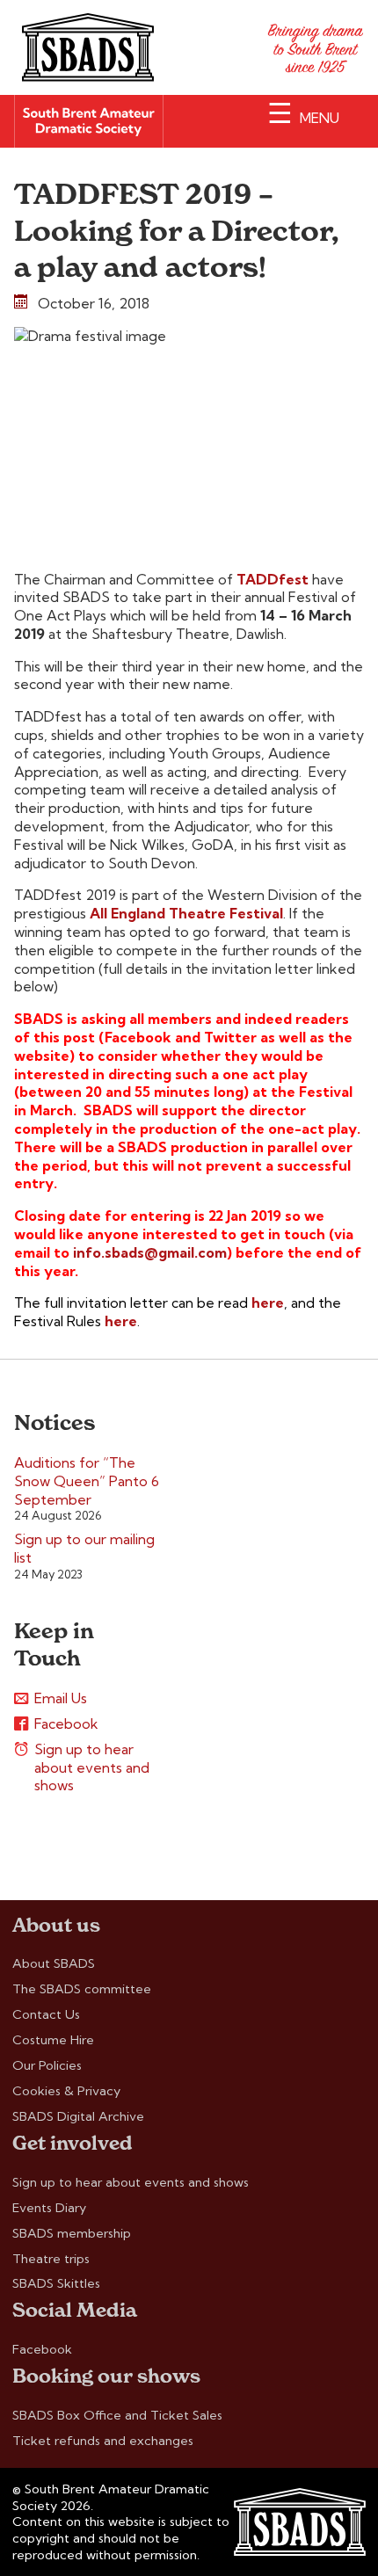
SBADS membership (72, 2233)
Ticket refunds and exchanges (103, 2441)
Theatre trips (51, 2259)
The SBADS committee (82, 1989)
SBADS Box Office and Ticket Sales (117, 2415)
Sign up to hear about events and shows (92, 1767)
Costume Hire (53, 2040)
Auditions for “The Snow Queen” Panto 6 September (87, 1481)
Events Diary (49, 2208)
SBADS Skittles (56, 2283)
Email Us (61, 1698)
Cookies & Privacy (66, 2091)
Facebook (66, 1723)
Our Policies (47, 2065)
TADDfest (273, 579)
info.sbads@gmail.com (150, 1252)
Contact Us (46, 2014)
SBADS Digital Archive (78, 2116)
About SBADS (54, 1963)
